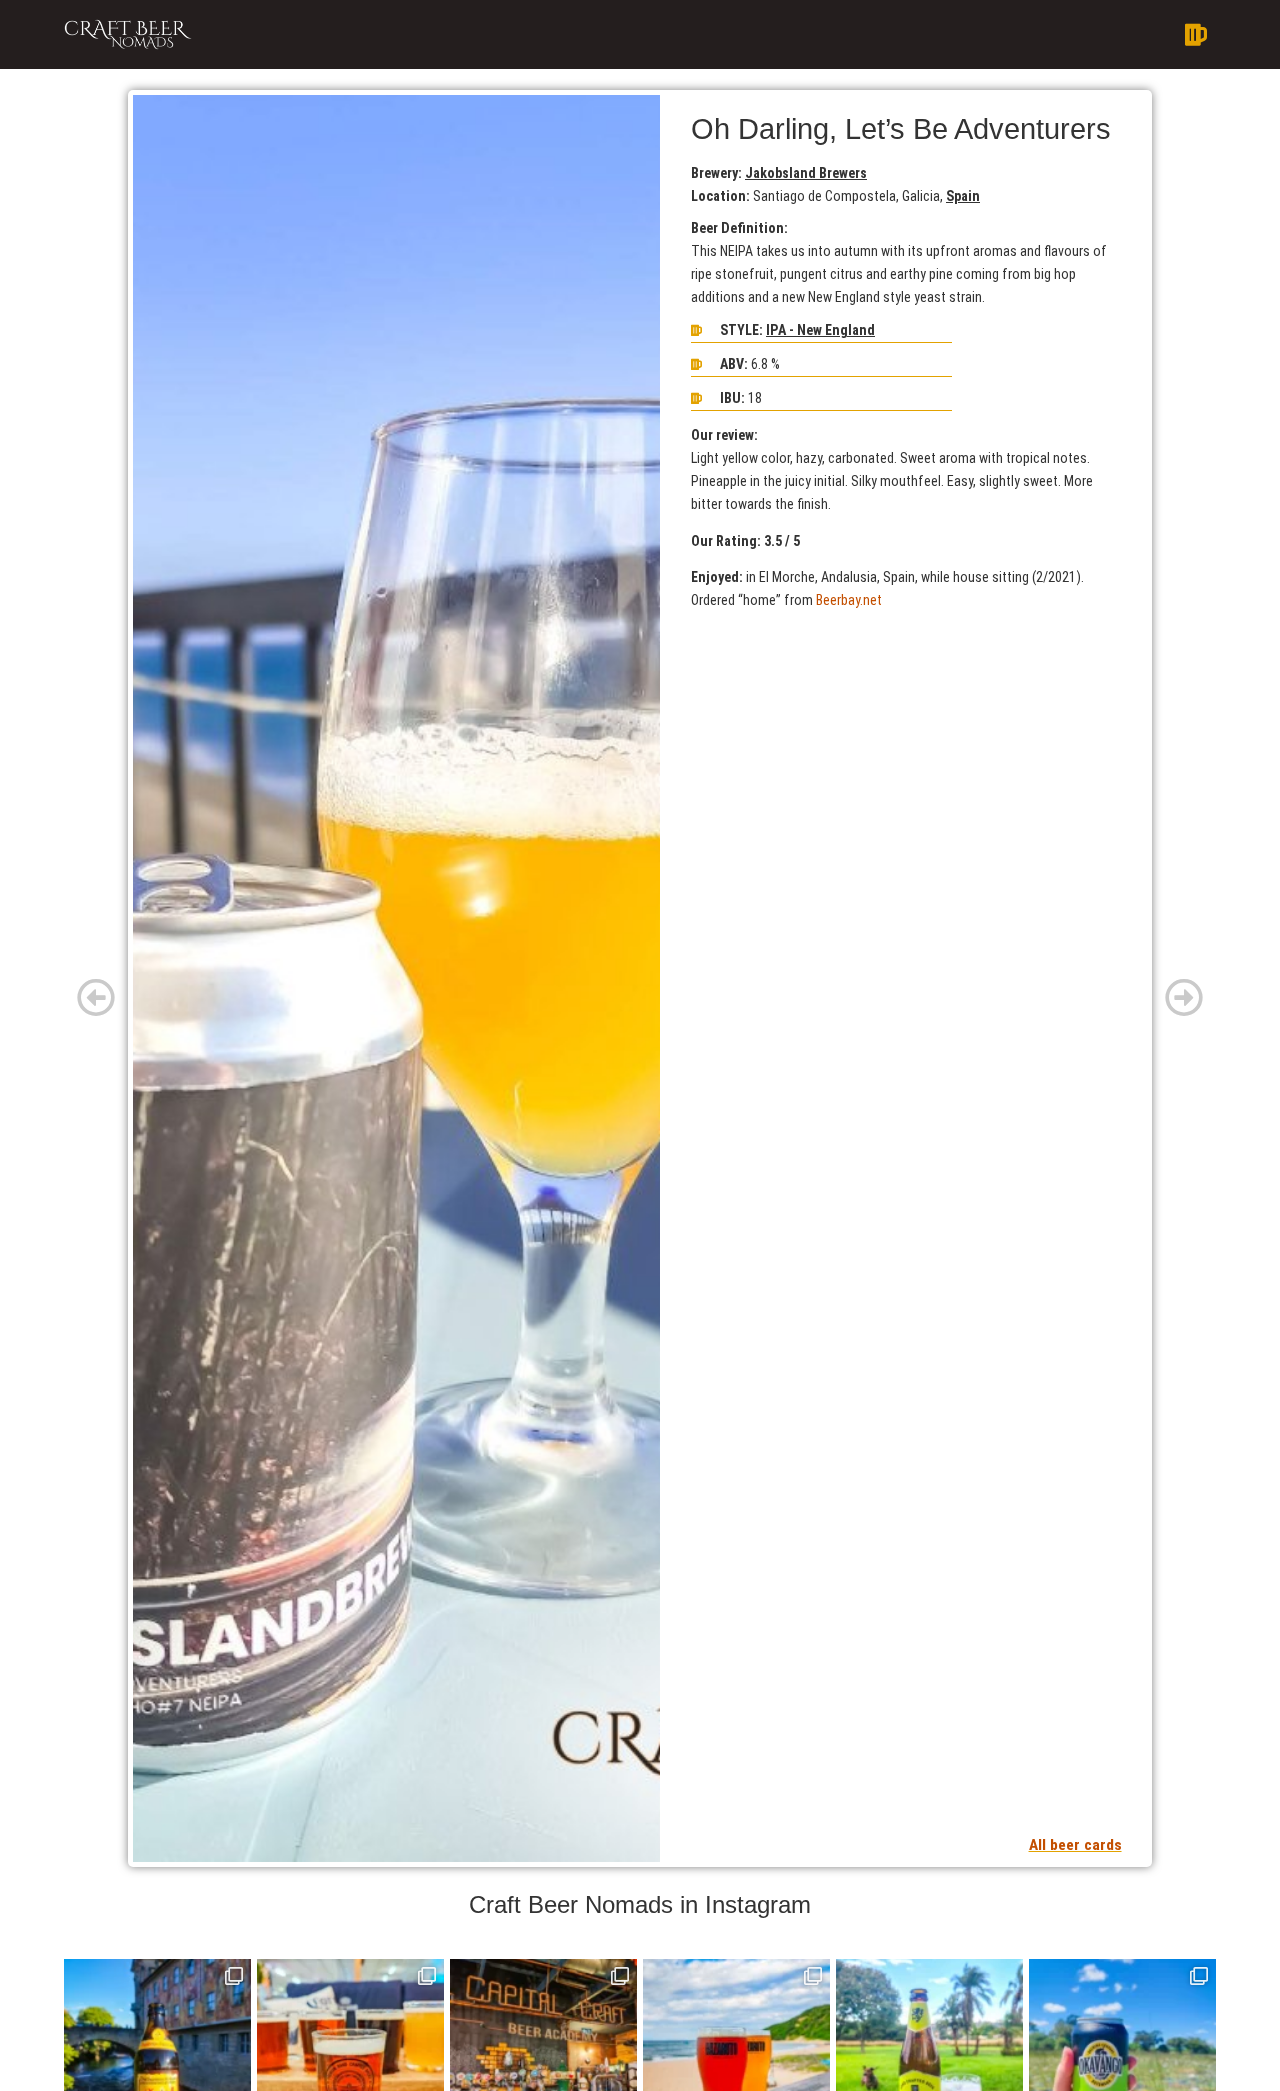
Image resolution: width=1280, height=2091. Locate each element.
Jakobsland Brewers (806, 173)
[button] (755, 35)
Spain (963, 196)
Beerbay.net (849, 600)
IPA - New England (820, 330)
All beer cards (1075, 1845)
